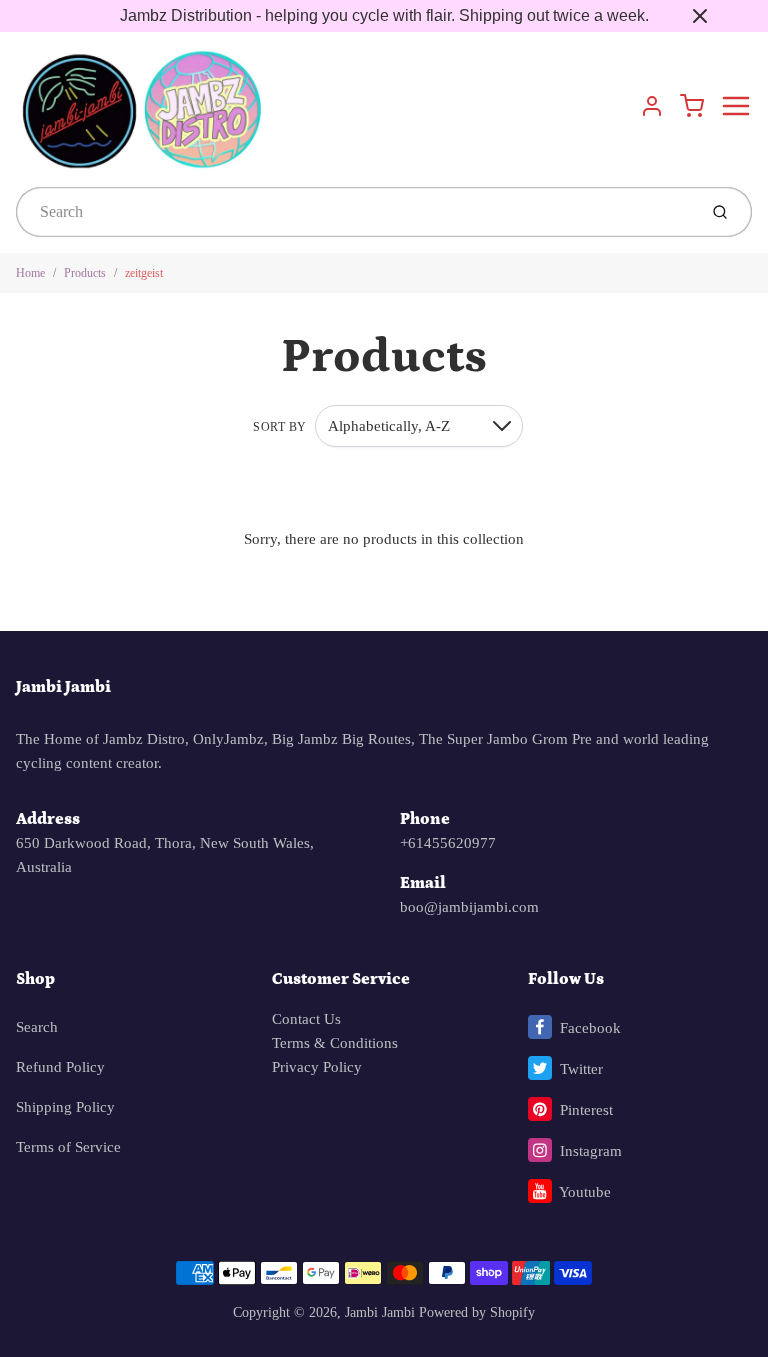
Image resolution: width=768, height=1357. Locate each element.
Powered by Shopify (477, 1312)
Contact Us (306, 1019)
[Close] (700, 16)
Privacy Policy (317, 1067)
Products (85, 273)
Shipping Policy (65, 1107)
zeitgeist (144, 273)
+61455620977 (448, 843)
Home (30, 273)
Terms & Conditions (335, 1043)
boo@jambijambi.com (469, 907)
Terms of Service (68, 1147)
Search (37, 1027)
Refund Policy (60, 1067)
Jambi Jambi (63, 687)
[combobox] (354, 212)
